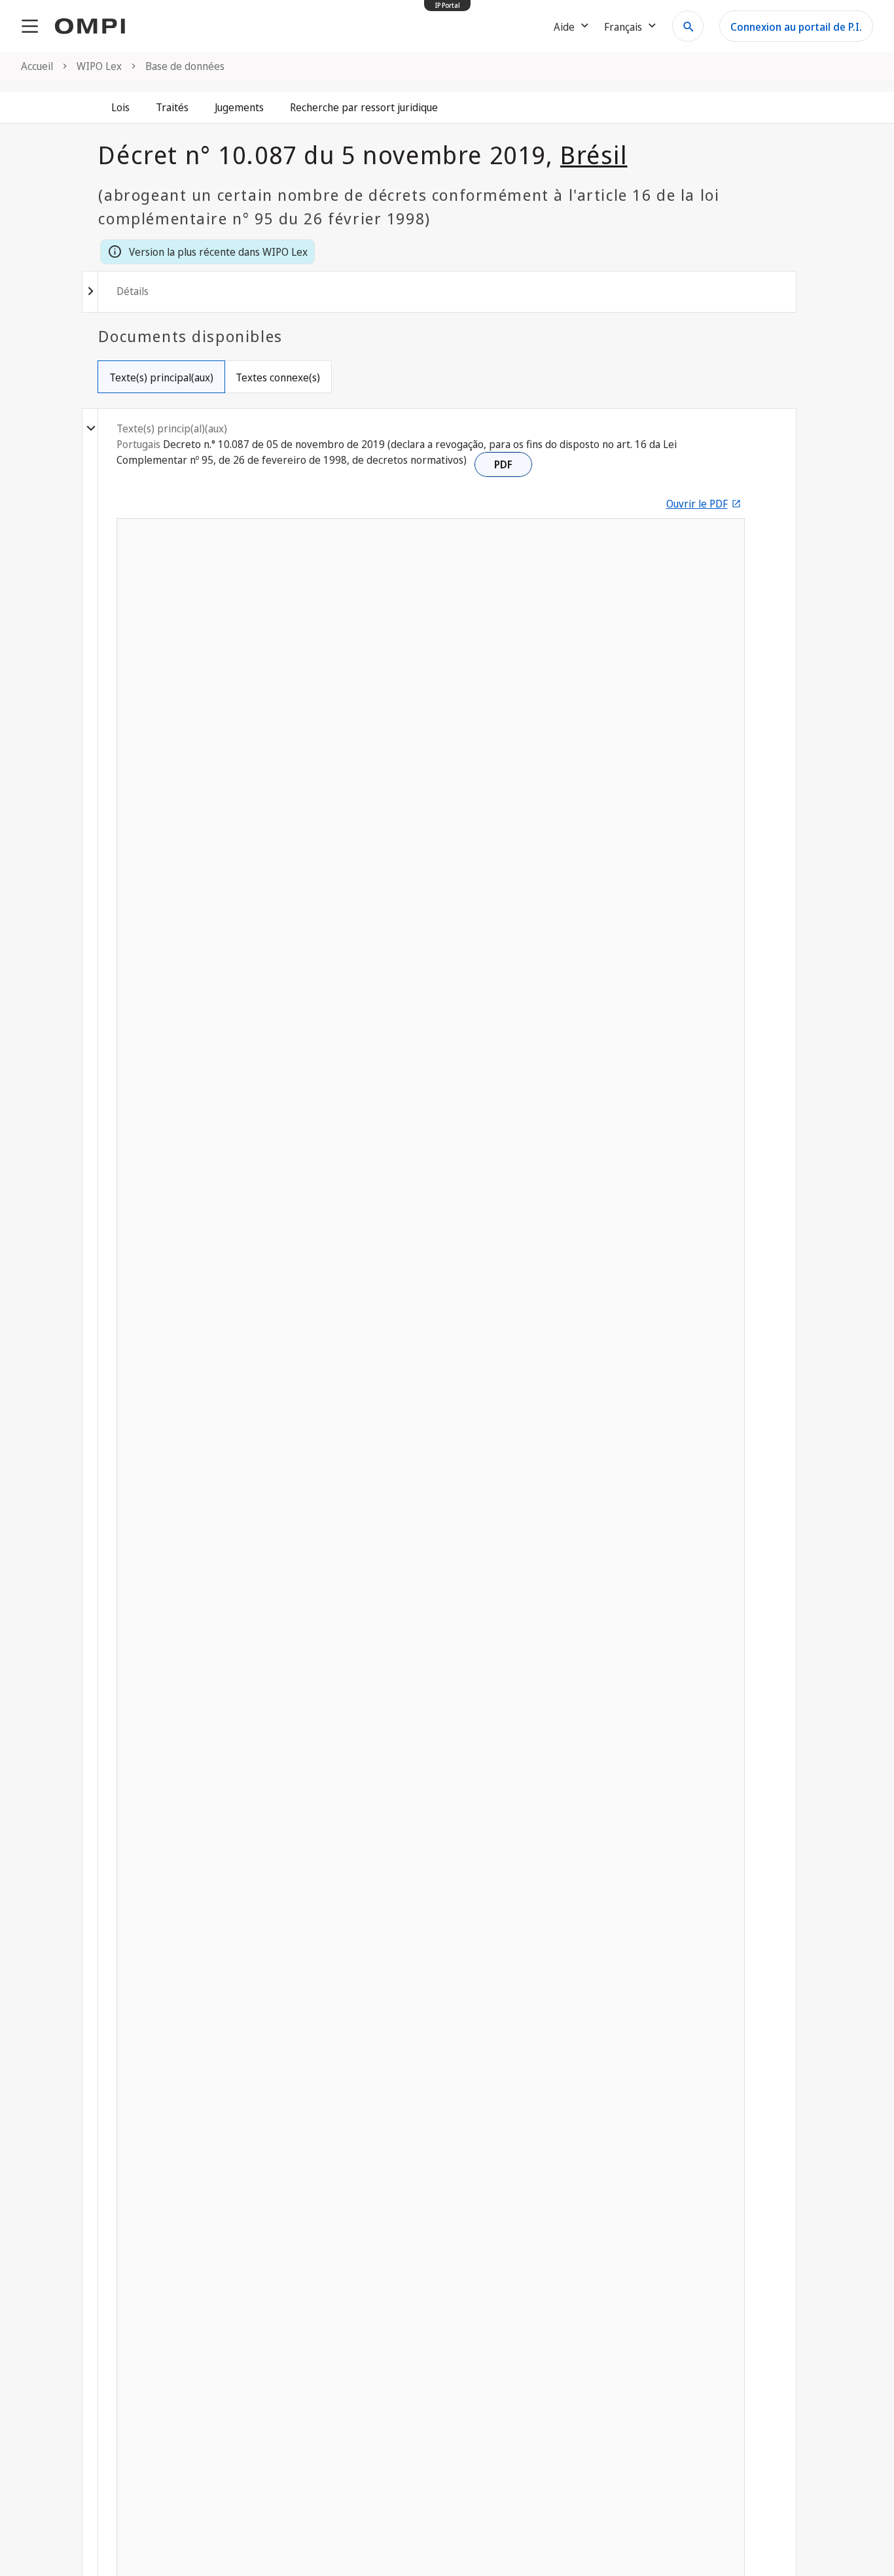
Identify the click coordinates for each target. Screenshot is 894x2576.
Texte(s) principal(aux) (161, 377)
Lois (120, 107)
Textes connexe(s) (278, 377)
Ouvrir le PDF (697, 504)
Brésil (594, 154)
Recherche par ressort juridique (364, 107)
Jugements (239, 107)
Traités (172, 107)
